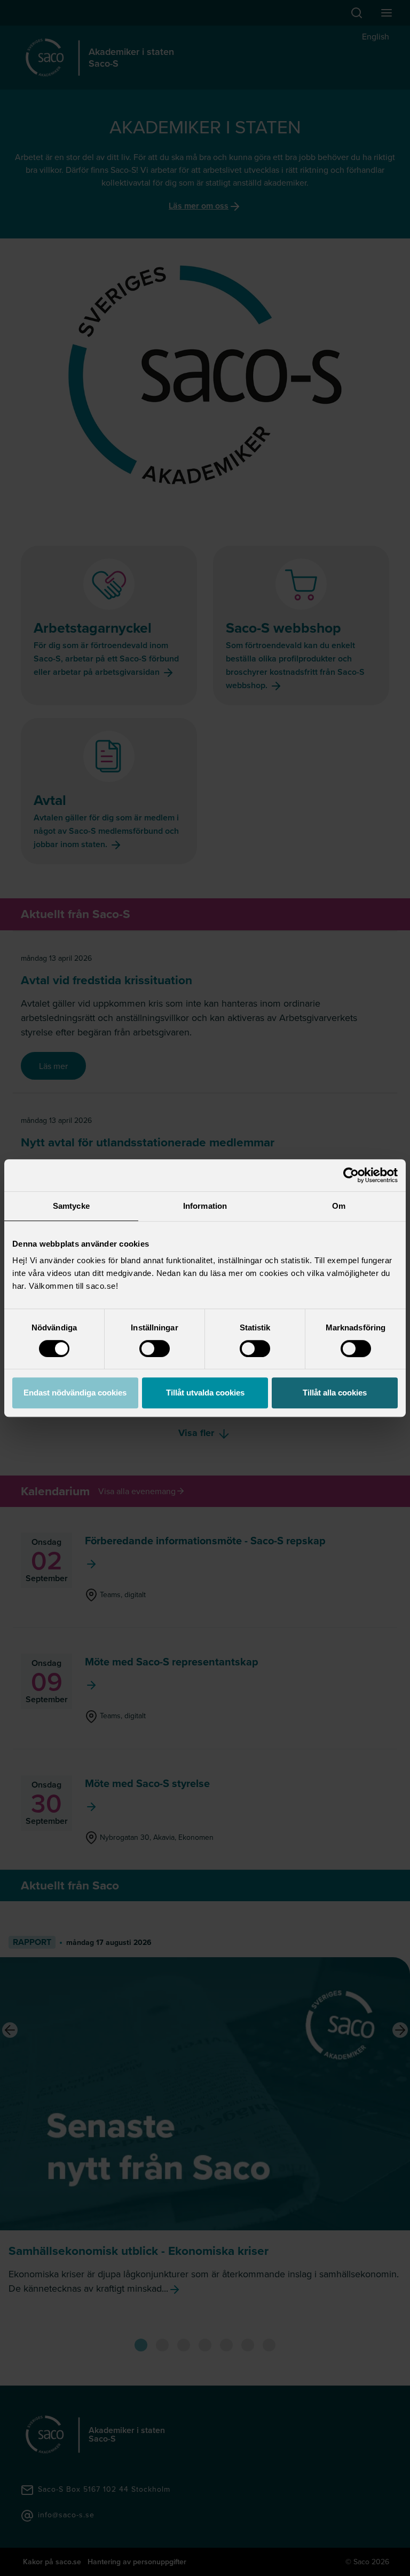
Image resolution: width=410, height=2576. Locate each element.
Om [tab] (339, 1206)
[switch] (155, 1349)
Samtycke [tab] (71, 1206)
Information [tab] (205, 1206)
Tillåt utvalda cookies (205, 1393)
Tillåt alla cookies (335, 1393)
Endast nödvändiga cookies (75, 1393)
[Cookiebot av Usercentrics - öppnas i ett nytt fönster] (351, 1175)
